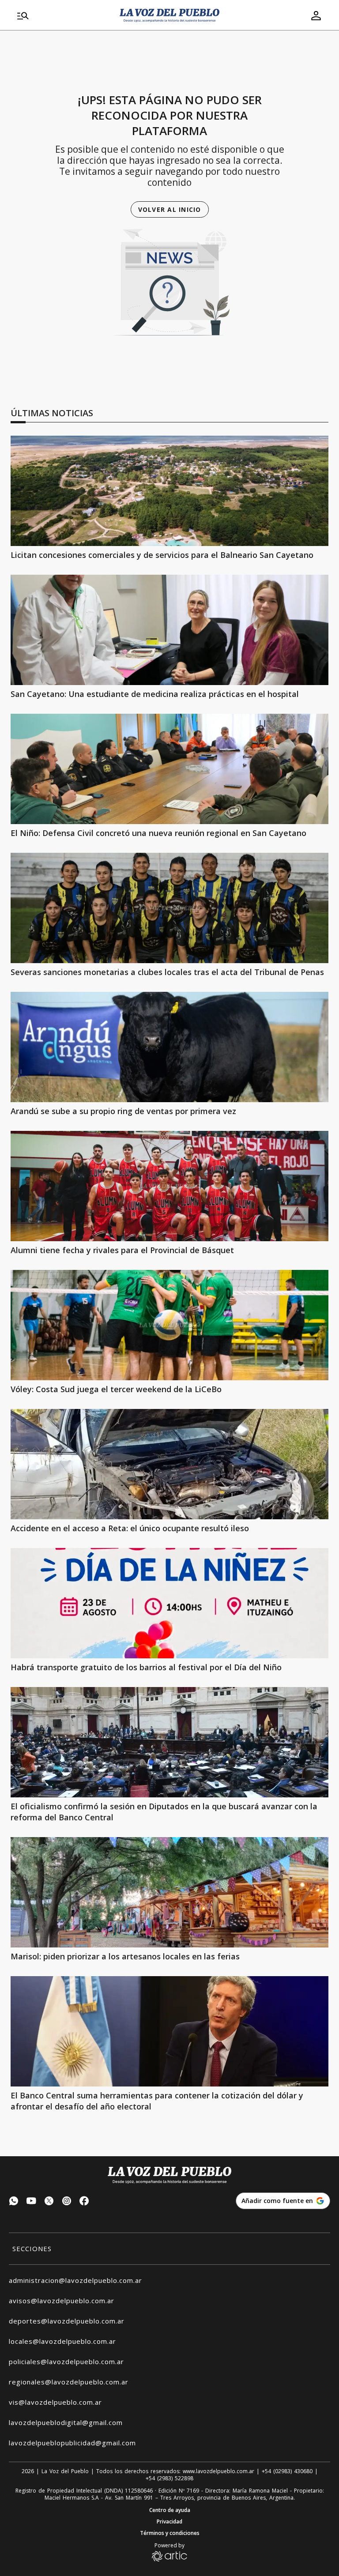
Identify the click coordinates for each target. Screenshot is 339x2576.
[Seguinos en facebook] (84, 2202)
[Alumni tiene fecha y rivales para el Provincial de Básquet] (169, 1186)
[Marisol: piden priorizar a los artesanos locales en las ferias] (169, 1892)
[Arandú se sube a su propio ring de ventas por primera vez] (169, 1047)
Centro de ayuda (170, 2510)
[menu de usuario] (316, 15)
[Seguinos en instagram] (67, 2202)
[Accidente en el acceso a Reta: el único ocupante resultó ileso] (169, 1464)
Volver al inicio (170, 209)
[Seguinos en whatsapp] (14, 2202)
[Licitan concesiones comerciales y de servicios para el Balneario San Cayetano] (169, 491)
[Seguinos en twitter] (49, 2202)
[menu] (63, 15)
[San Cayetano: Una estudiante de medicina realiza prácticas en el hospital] (169, 630)
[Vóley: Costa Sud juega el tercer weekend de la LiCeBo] (169, 1325)
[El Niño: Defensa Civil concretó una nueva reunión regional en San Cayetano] (169, 769)
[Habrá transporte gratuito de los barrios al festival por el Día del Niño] (169, 1603)
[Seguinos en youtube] (31, 2202)
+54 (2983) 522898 (169, 2478)
